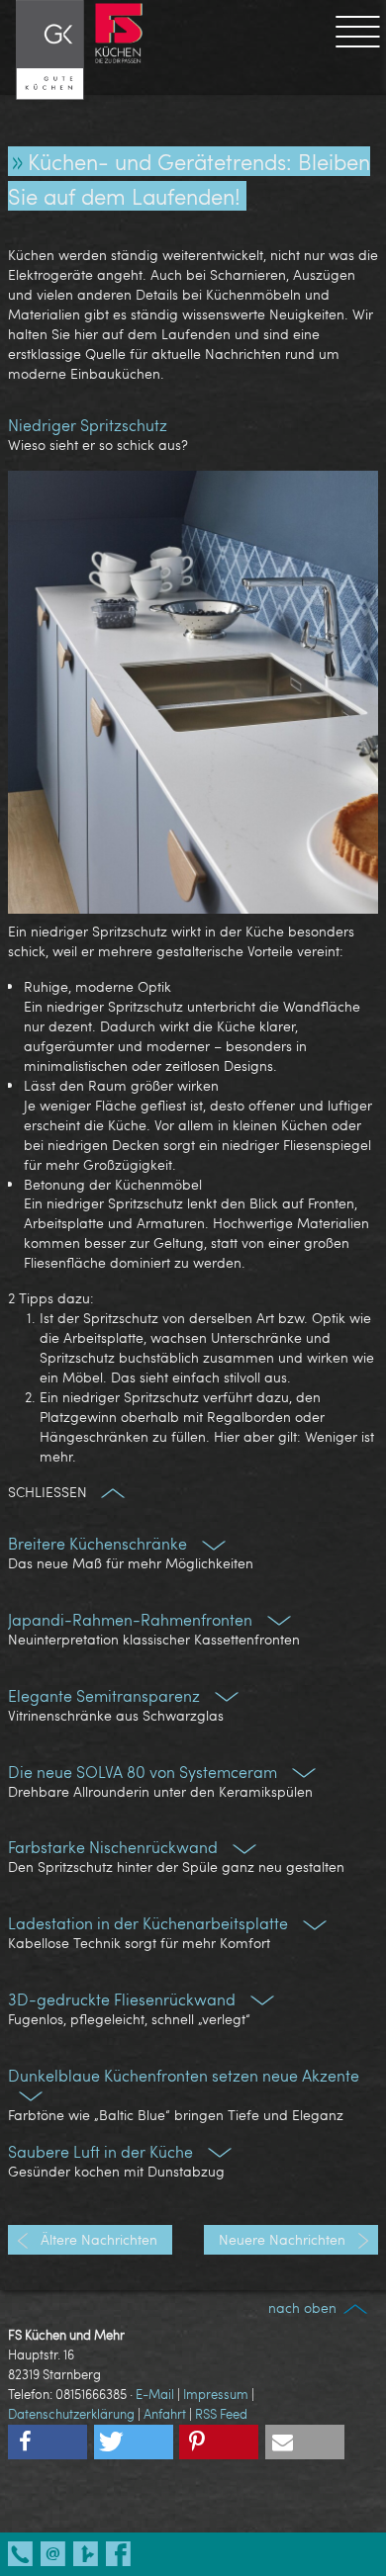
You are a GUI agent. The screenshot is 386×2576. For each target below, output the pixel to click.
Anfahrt (165, 2414)
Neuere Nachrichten (284, 2239)
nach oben (304, 2308)
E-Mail (155, 2394)
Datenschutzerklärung (71, 2414)
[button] (48, 2442)
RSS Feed (221, 2414)
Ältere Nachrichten (97, 2239)
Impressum (216, 2394)
